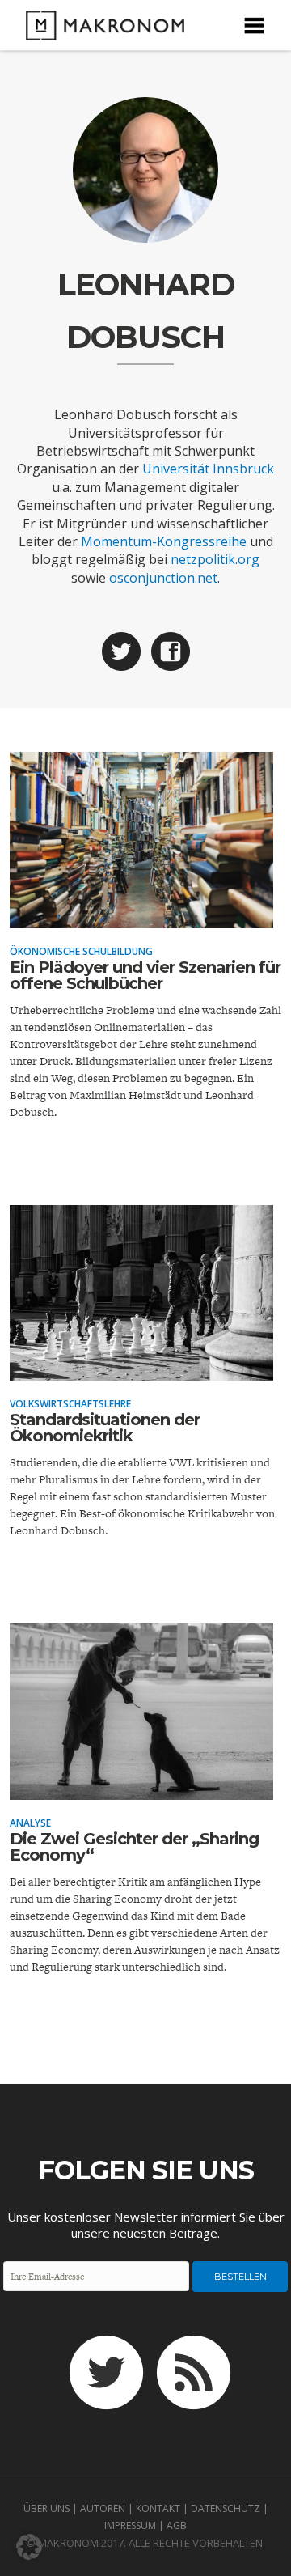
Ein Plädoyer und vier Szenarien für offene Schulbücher (145, 975)
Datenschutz (226, 2508)
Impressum (130, 2525)
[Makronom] (100, 30)
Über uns (46, 2508)
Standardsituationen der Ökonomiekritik (105, 1428)
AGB (177, 2525)
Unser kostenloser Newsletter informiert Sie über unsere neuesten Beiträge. (146, 2225)
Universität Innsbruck (208, 469)
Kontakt (158, 2508)
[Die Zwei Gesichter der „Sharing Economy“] (141, 1789)
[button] (29, 2547)
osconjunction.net (163, 578)
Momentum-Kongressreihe (164, 541)
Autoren (103, 2508)
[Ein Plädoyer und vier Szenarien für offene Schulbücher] (141, 917)
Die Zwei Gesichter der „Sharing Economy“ (134, 1847)
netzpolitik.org (215, 559)
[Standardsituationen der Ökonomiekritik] (141, 1369)
